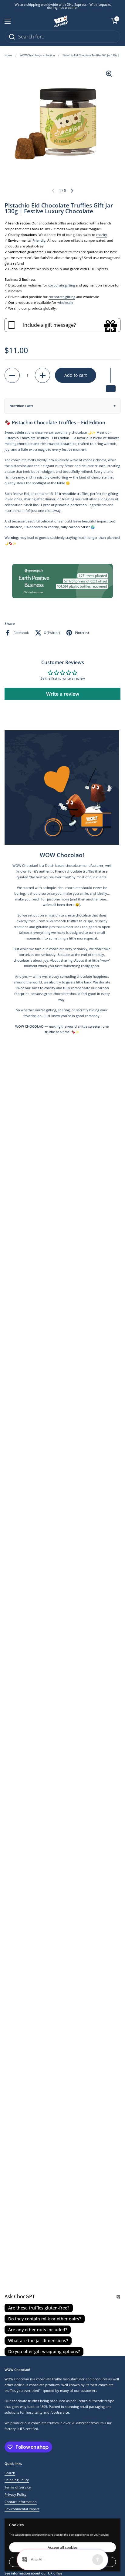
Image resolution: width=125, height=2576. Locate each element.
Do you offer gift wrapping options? (44, 2351)
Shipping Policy (17, 2480)
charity (102, 235)
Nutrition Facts (21, 406)
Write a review (63, 694)
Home (8, 55)
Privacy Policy (15, 2495)
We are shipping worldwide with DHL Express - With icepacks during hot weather (63, 6)
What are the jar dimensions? (38, 2341)
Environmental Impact (22, 2509)
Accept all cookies (63, 2547)
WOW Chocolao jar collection (37, 55)
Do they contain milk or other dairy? (45, 2319)
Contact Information (21, 2502)
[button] (114, 21)
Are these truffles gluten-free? (39, 2308)
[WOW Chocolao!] (61, 21)
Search (10, 2473)
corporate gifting (62, 285)
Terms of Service (18, 2487)
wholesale (65, 303)
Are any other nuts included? (38, 2330)
